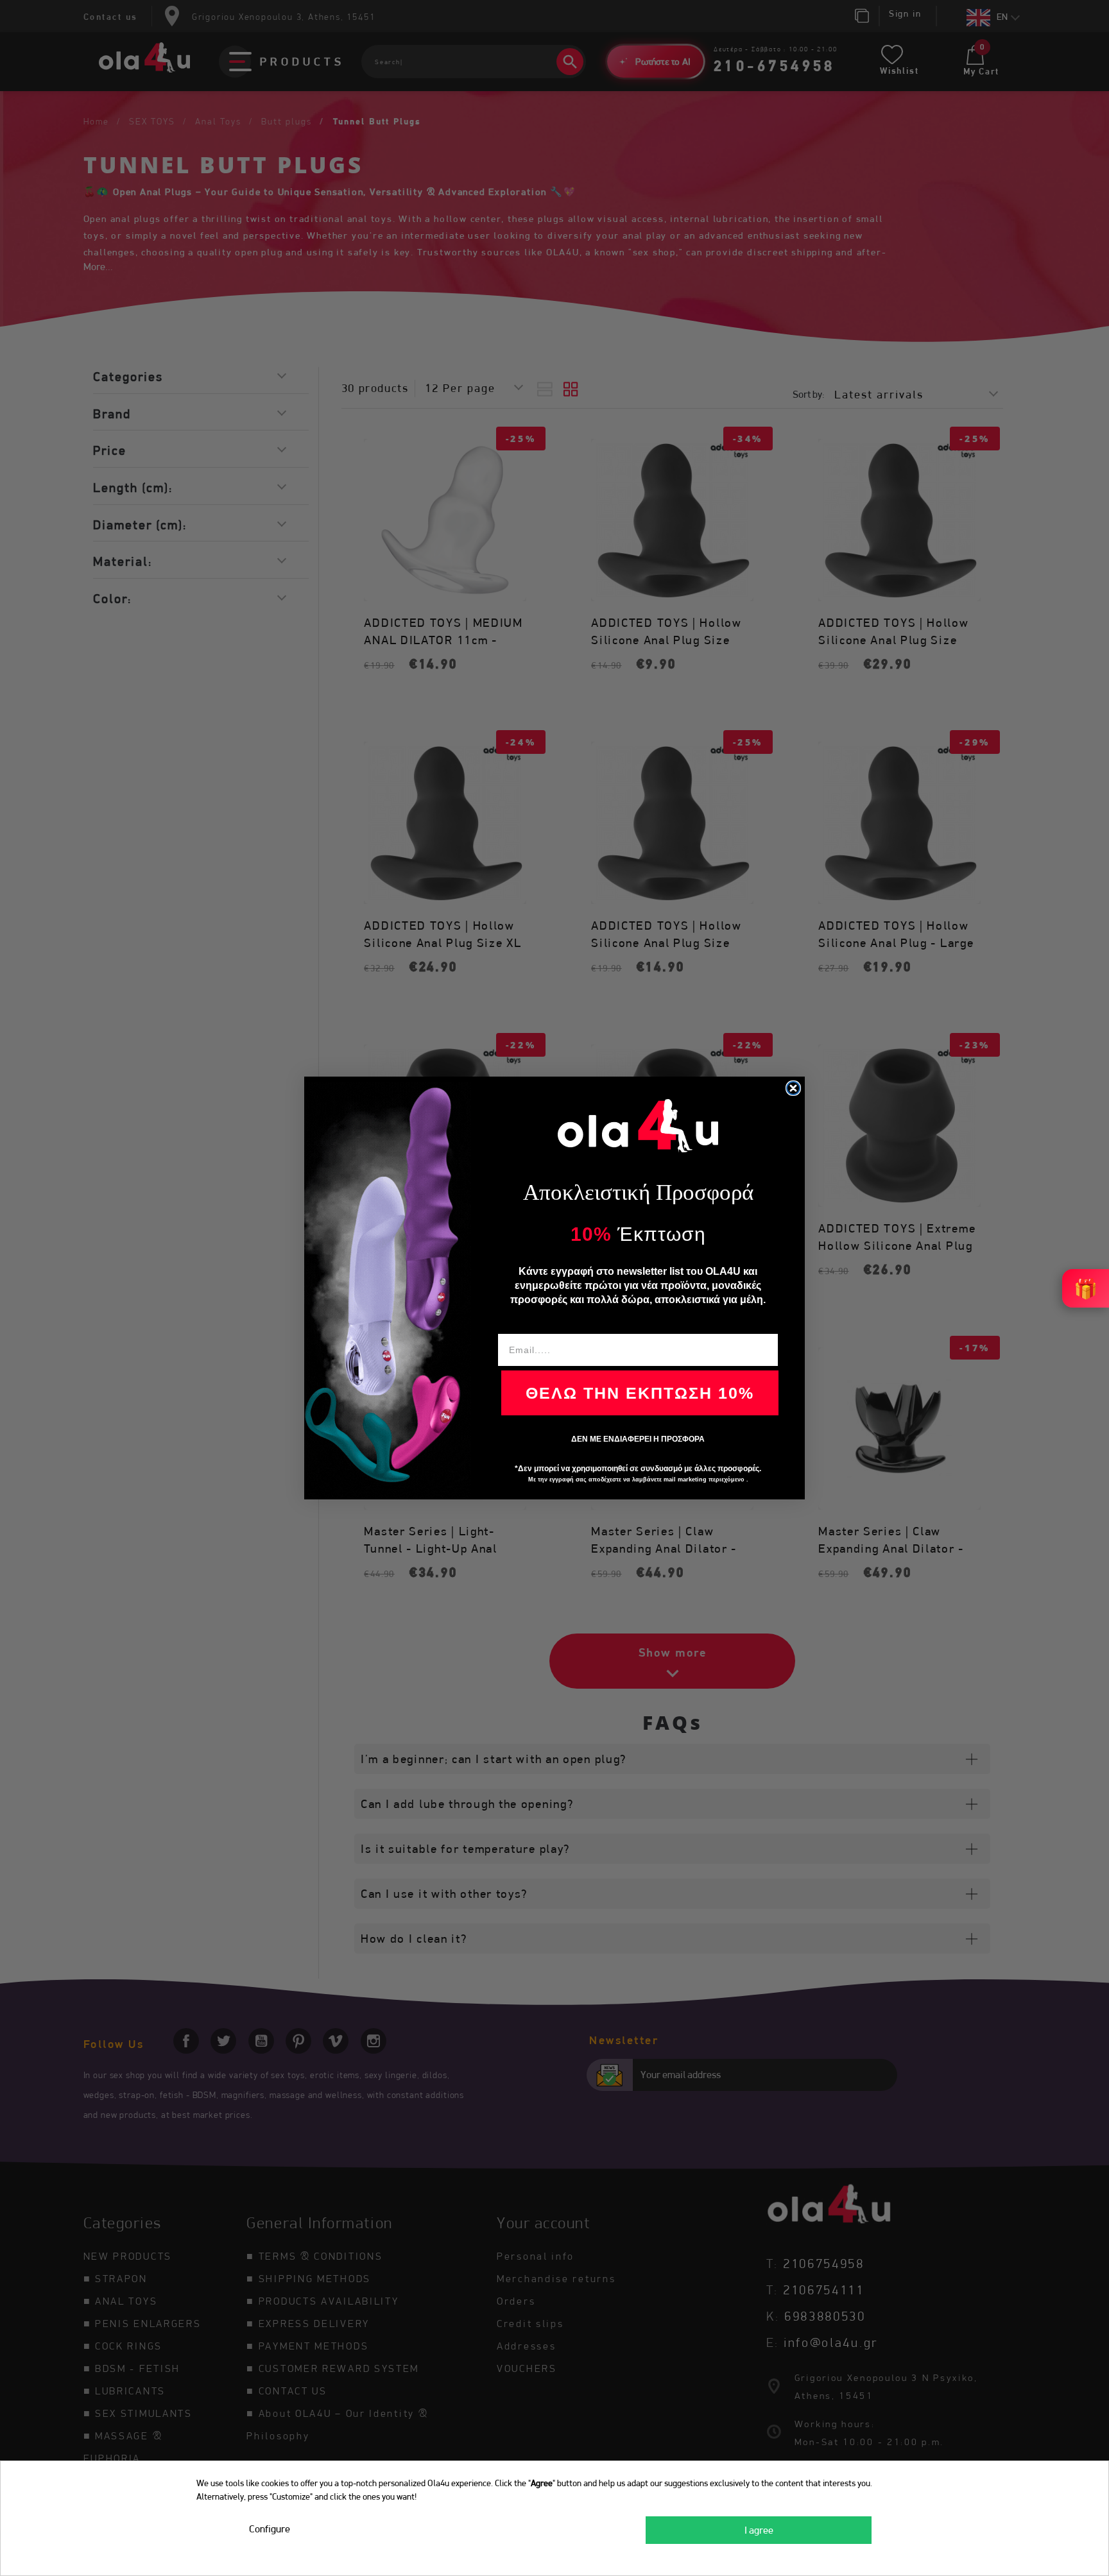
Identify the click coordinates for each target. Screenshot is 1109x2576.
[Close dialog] (793, 1088)
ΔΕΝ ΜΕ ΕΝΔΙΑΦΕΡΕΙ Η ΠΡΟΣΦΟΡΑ (638, 1439)
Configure (270, 2529)
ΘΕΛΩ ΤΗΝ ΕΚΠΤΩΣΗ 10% (640, 1393)
